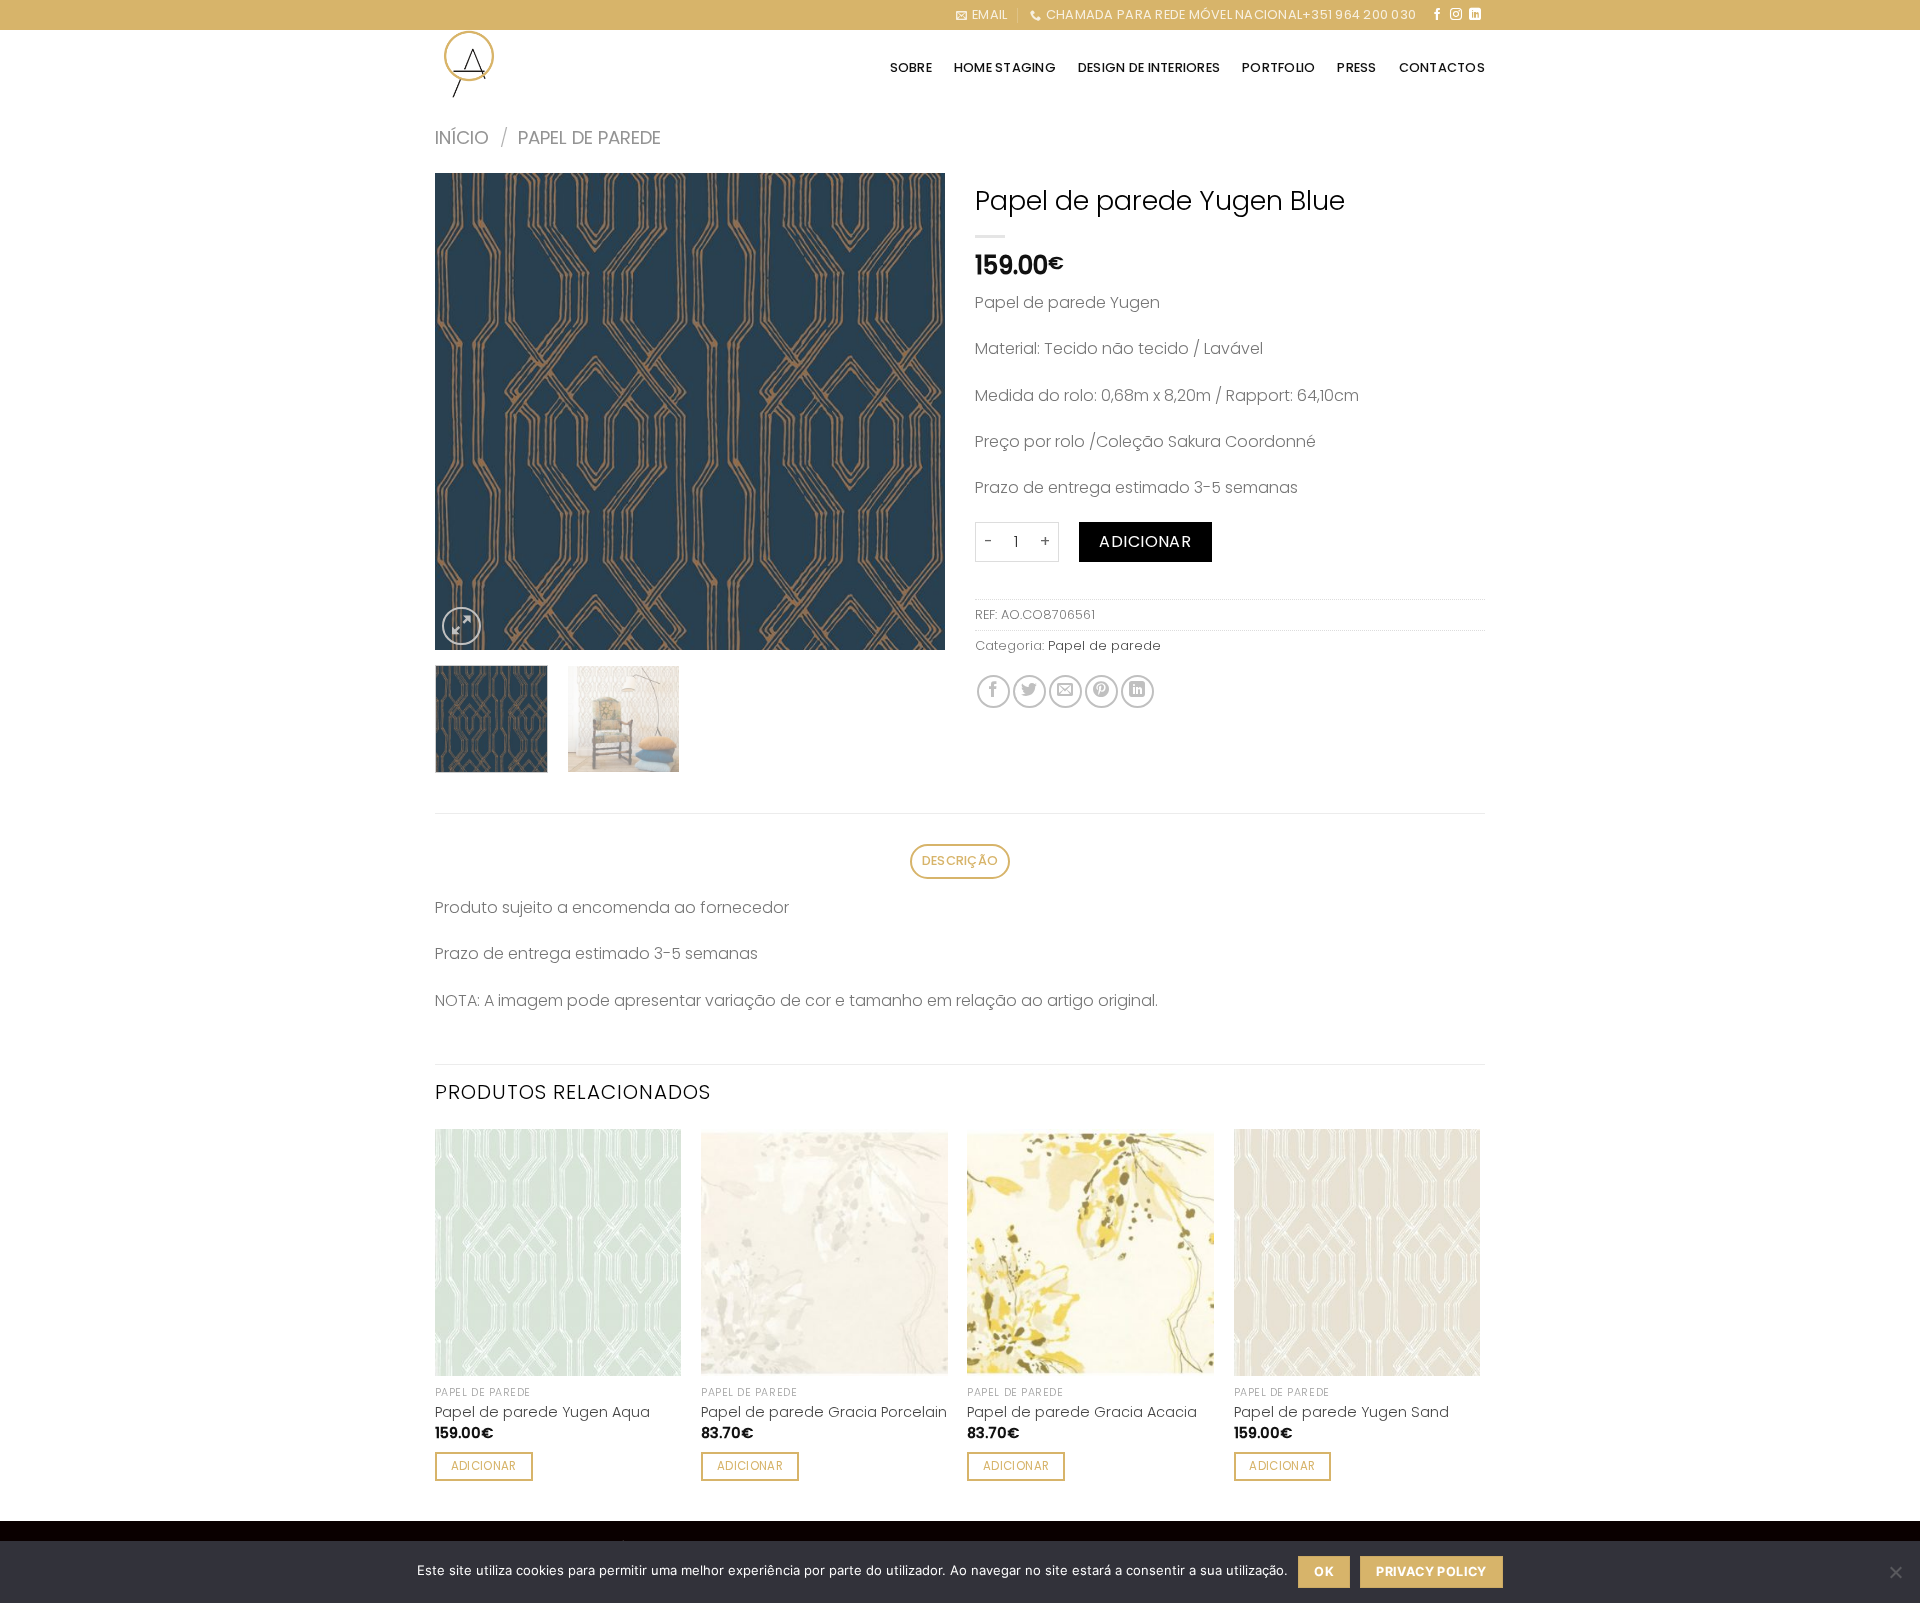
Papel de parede (589, 137)
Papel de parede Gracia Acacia (1082, 1412)
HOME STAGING (1005, 67)
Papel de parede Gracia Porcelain (824, 1412)
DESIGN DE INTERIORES (1149, 67)
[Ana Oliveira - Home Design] (470, 64)
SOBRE (911, 67)
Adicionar (1145, 541)
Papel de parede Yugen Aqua (542, 1412)
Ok (1324, 1571)
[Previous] (470, 411)
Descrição (960, 860)
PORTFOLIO (1278, 67)
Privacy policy (1431, 1571)
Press (1356, 67)
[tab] (960, 861)
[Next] (910, 411)
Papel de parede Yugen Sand (1341, 1412)
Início (462, 137)
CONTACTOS (1442, 67)
